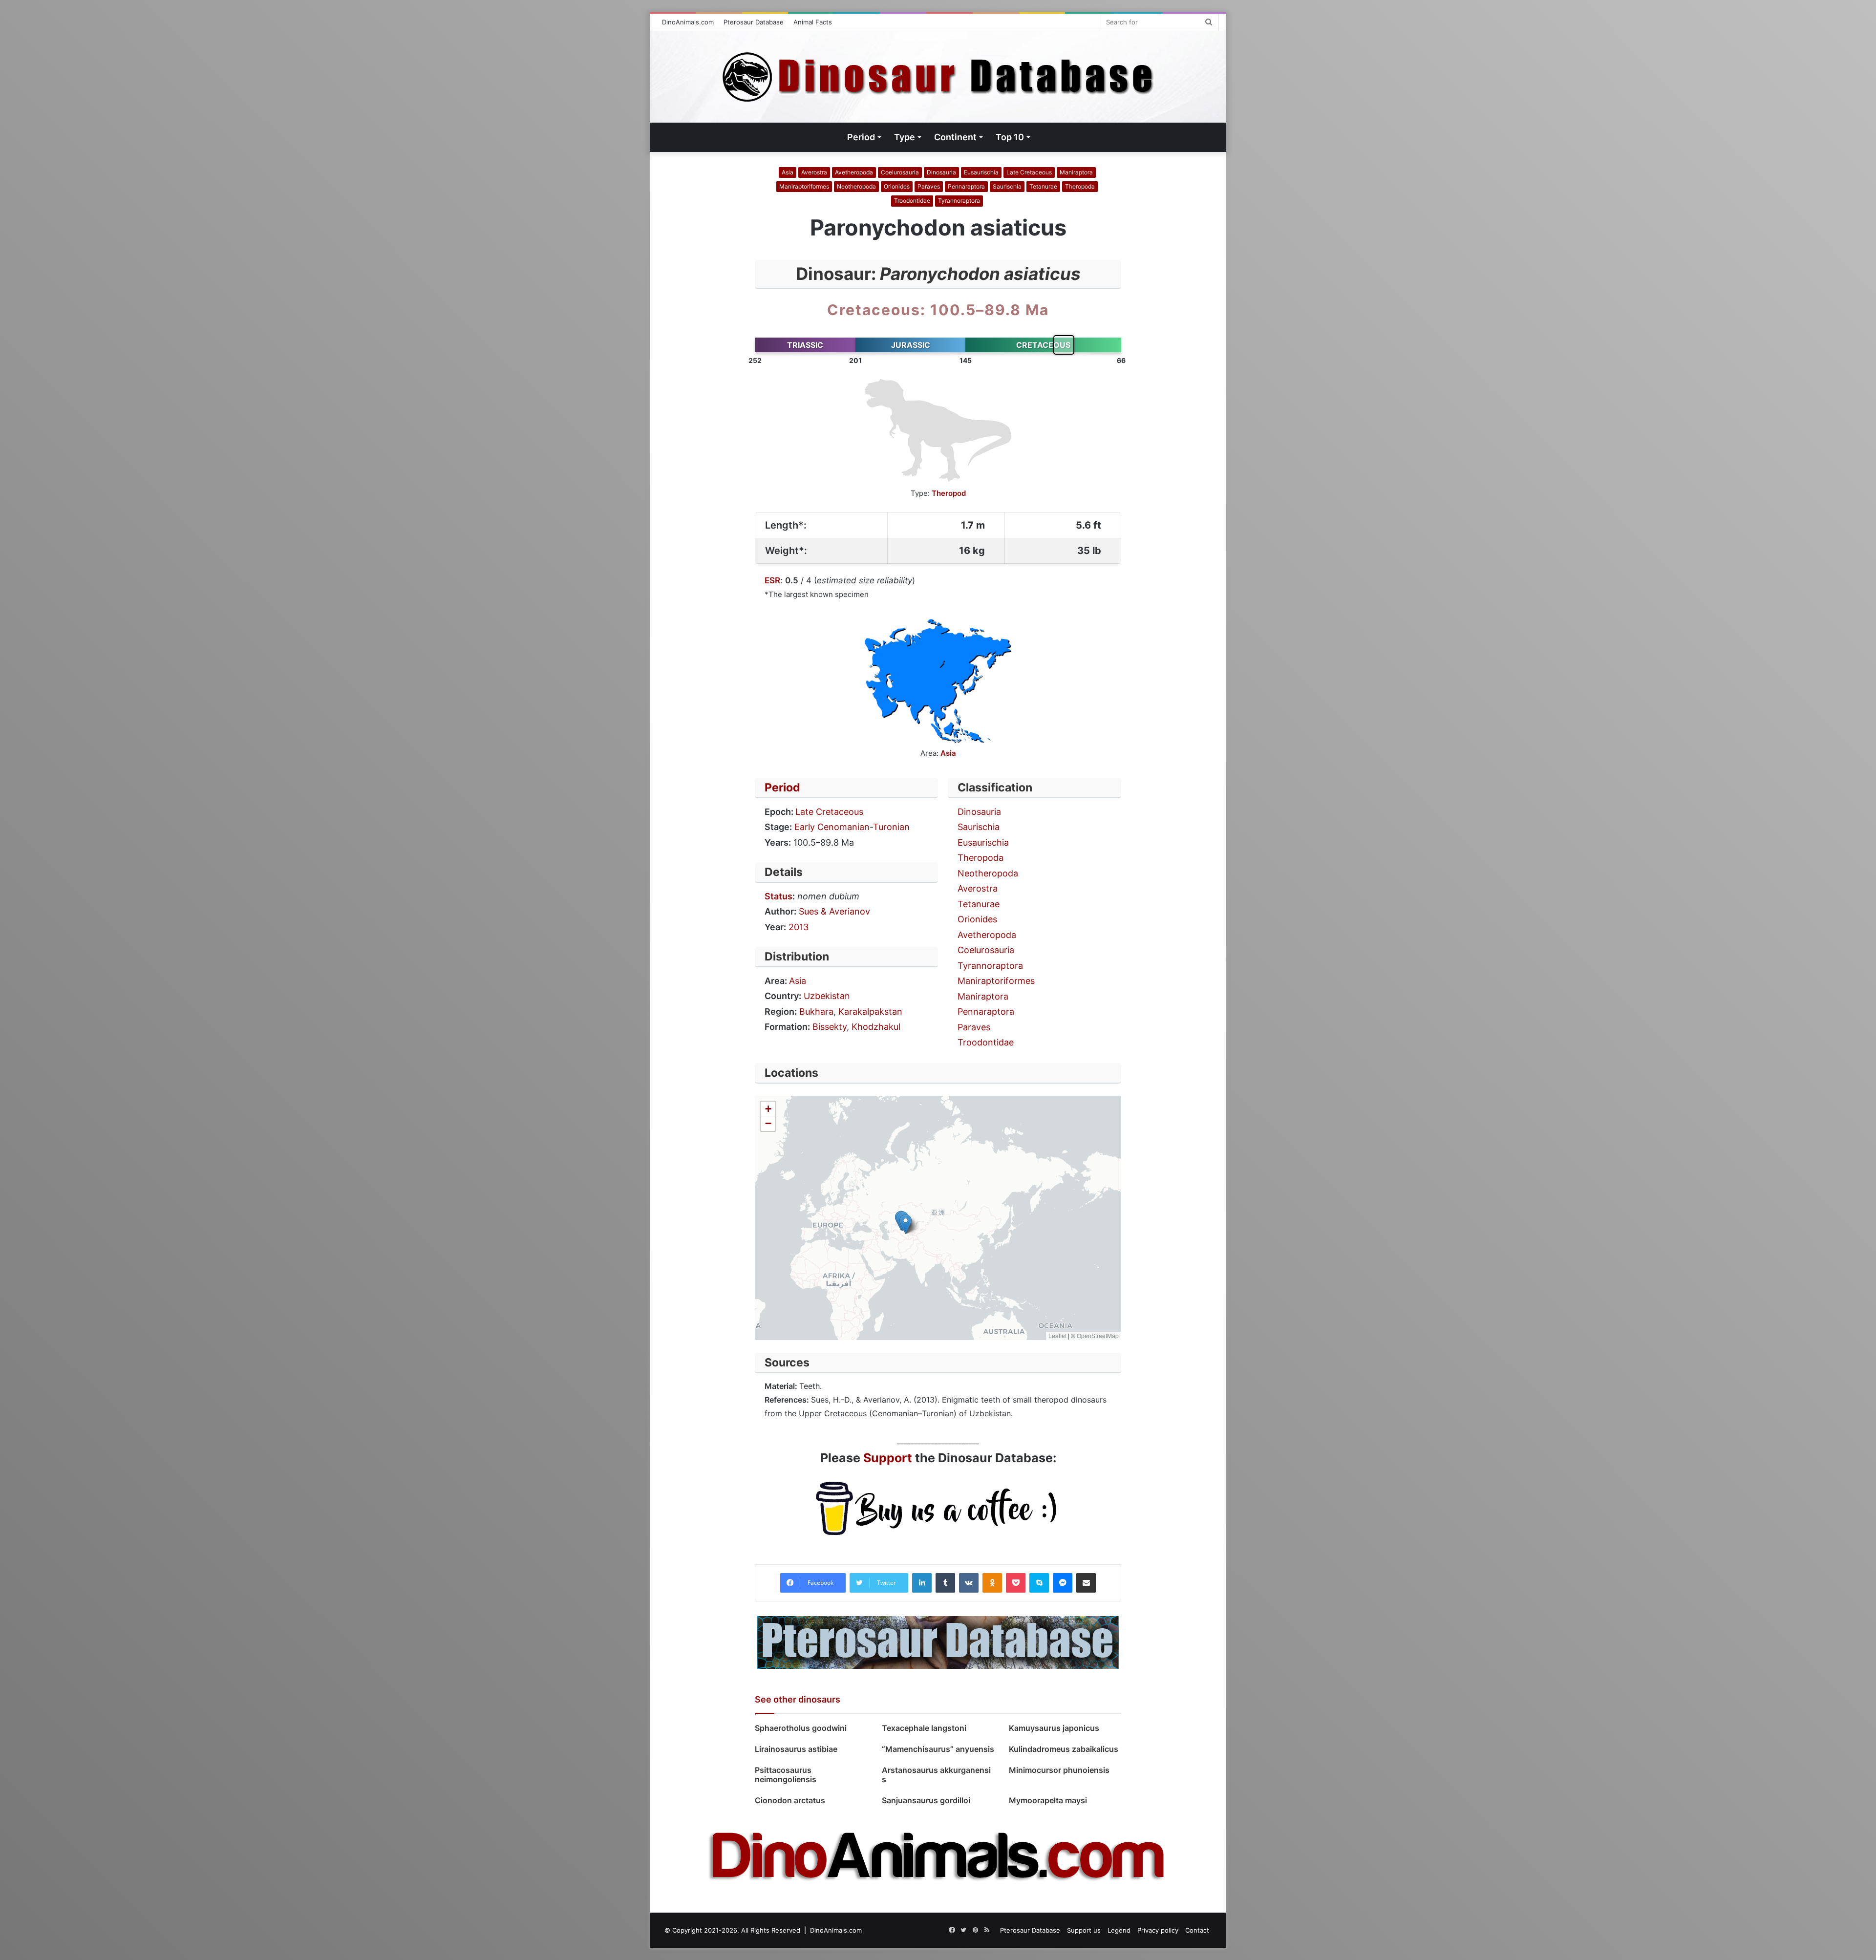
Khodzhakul (876, 1027)
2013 (799, 927)
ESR (772, 580)
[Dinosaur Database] (938, 77)
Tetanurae (1043, 186)
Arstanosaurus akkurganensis (936, 1775)
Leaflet (1057, 1335)
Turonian (891, 827)
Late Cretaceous (1029, 172)
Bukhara (816, 1012)
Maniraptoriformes (804, 186)
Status (778, 896)
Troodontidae (912, 201)
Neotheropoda (856, 186)
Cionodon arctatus (790, 1800)
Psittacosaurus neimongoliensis (786, 1775)
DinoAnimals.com (688, 22)
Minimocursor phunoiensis (1059, 1770)
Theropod (949, 493)
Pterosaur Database (754, 22)
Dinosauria (941, 172)
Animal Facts (813, 22)
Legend (1119, 1930)
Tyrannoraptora (959, 201)
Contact (1197, 1930)
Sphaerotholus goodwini (801, 1728)
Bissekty (830, 1027)
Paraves (929, 186)
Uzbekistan (827, 996)
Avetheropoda (854, 172)
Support (888, 1458)
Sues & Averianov (834, 911)
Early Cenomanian (832, 827)
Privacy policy (1158, 1930)
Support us (1084, 1930)
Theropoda (1080, 186)
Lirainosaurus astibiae (798, 1749)
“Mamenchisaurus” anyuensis (938, 1749)
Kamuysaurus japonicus (1054, 1728)
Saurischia (1007, 186)
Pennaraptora (966, 186)
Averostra (814, 172)
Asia (788, 172)
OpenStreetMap (1098, 1335)
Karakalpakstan (870, 1012)
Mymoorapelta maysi (1048, 1800)
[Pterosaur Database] (938, 1642)
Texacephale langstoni (925, 1728)
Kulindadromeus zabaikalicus (1064, 1749)
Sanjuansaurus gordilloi (926, 1800)
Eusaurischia (981, 172)
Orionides (897, 186)
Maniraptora (1076, 172)
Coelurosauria (900, 172)
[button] (906, 1224)
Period (782, 788)
